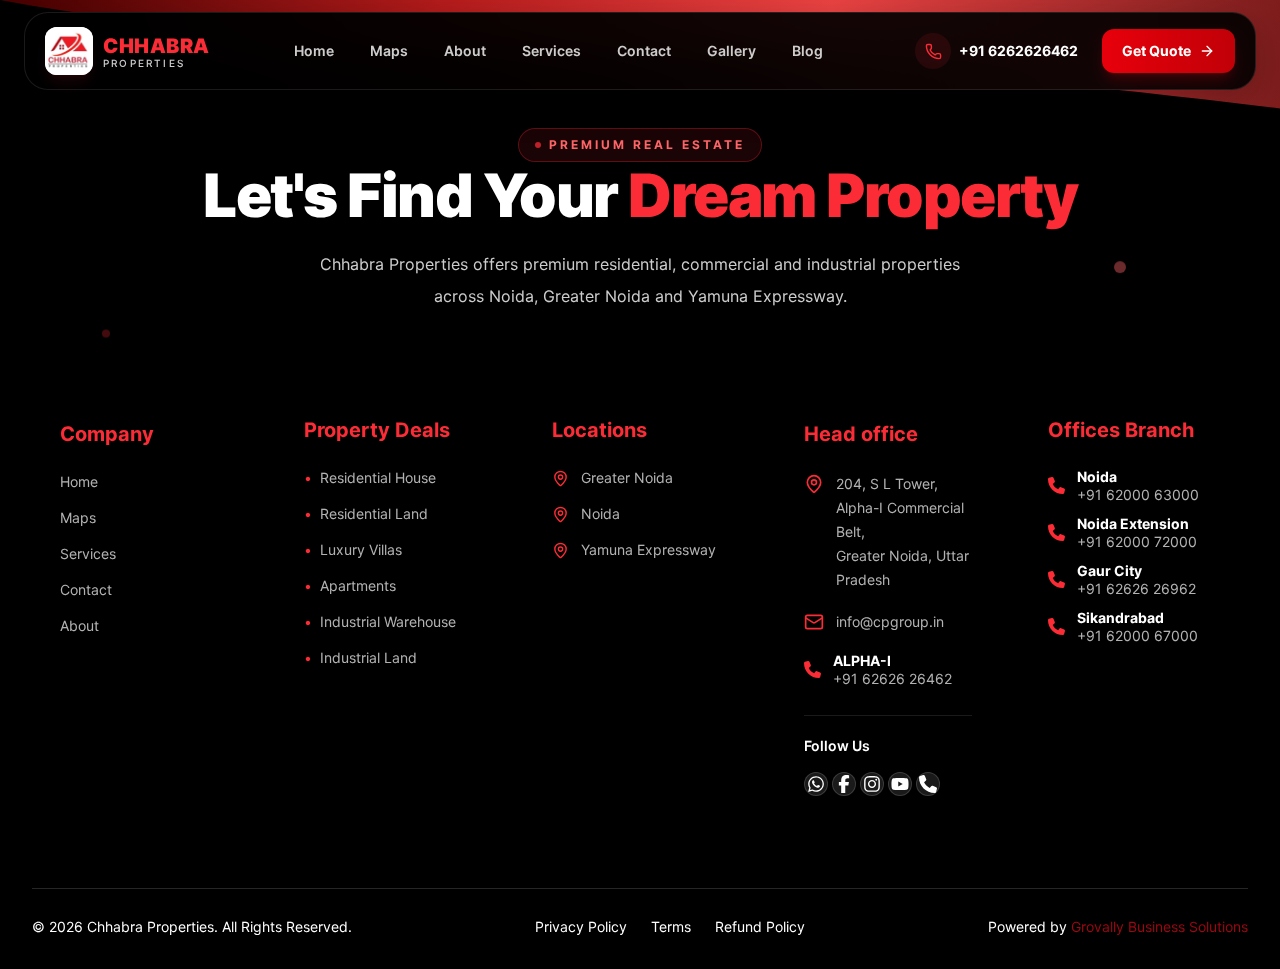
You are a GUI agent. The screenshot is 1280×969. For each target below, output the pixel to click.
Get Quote (1156, 50)
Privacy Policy (581, 926)
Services (551, 50)
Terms (671, 926)
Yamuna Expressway (648, 549)
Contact (644, 50)
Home (314, 50)
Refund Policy (760, 926)
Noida (600, 513)
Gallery (731, 50)
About (465, 50)
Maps (389, 50)
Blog (807, 50)
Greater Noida (627, 477)
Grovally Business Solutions (1159, 926)
